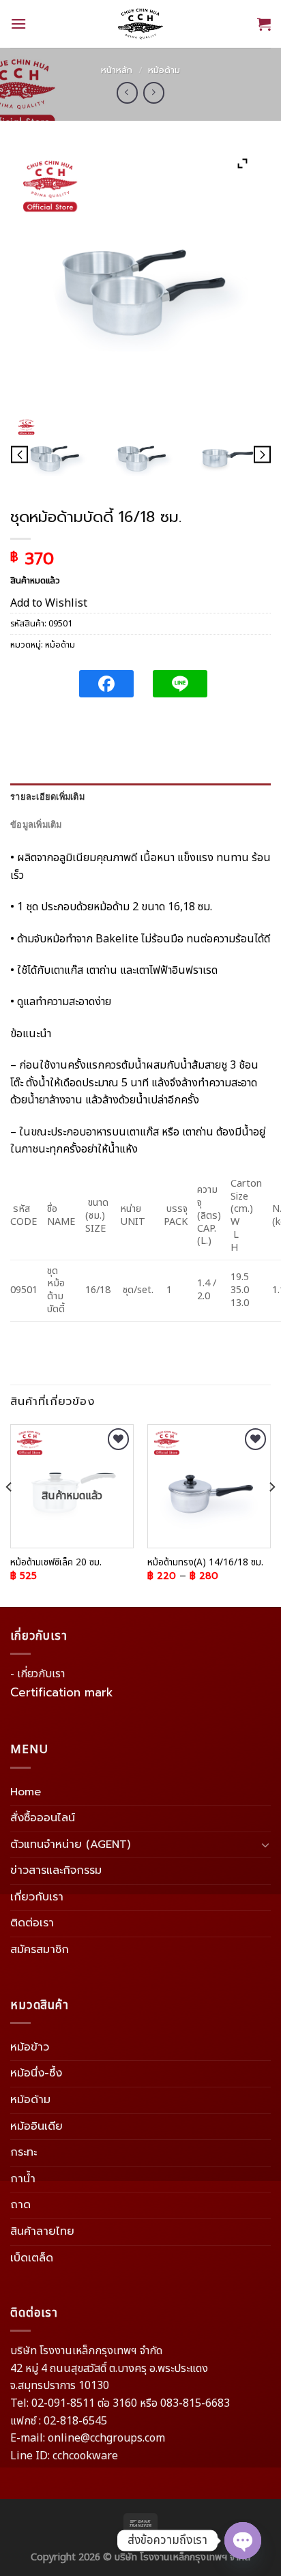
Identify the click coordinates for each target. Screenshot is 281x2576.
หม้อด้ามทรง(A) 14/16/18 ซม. (205, 1563)
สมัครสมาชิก (40, 1950)
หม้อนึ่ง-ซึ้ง (36, 2073)
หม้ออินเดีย (36, 2126)
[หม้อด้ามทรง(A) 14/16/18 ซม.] (209, 1486)
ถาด (20, 2205)
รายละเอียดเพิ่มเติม (47, 797)
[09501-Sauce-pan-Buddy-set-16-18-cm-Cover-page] (54, 455)
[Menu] (18, 24)
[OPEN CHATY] (243, 2541)
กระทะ (24, 2152)
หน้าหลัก (117, 70)
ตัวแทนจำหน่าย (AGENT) (70, 1844)
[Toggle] (265, 1844)
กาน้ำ (23, 2179)
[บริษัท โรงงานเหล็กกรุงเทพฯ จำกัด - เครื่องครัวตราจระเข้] (140, 24)
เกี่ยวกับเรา (37, 1897)
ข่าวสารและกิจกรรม (56, 1870)
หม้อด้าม (164, 70)
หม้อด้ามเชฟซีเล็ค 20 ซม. (56, 1563)
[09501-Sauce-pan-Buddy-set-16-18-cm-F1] (227, 455)
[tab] (140, 797)
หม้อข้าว (30, 2047)
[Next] (271, 1514)
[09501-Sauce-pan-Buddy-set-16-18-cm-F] (141, 455)
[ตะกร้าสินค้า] (264, 24)
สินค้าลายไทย (42, 2231)
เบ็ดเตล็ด (32, 2258)
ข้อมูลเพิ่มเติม (36, 825)
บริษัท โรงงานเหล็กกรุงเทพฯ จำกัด (182, 2557)
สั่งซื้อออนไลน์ (43, 1818)
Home (26, 1792)
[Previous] (10, 1514)
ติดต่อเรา (32, 1923)
